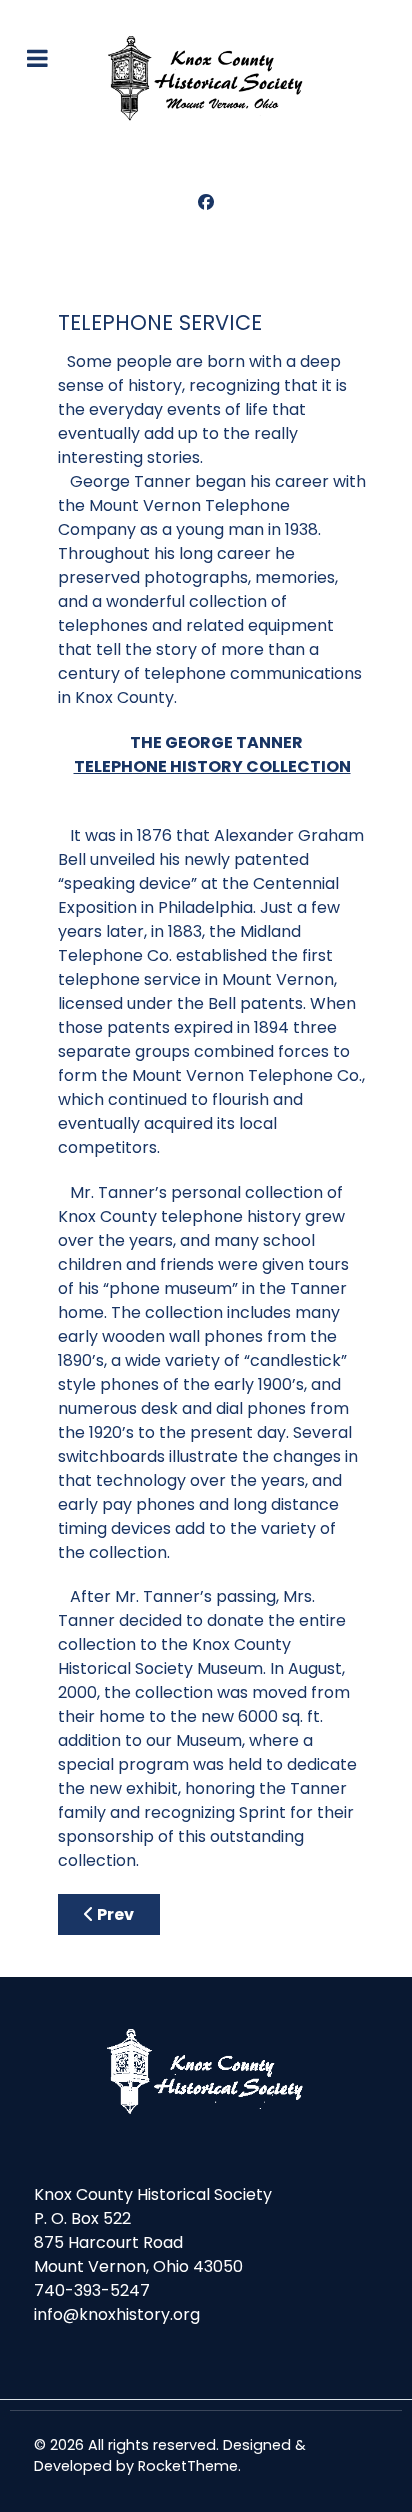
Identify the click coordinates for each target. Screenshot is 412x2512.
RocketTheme (188, 2466)
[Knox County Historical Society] (206, 78)
